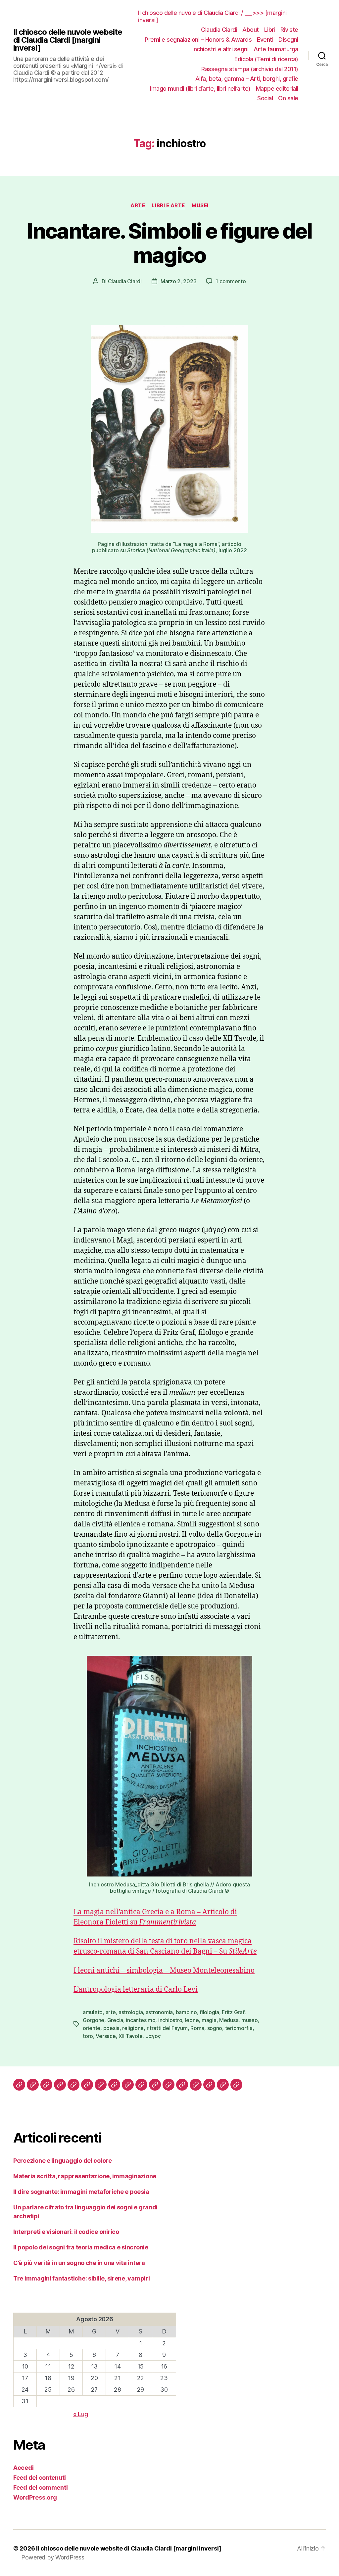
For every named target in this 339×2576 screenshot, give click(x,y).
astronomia (159, 2012)
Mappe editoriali (277, 89)
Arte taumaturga (276, 49)
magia (209, 2020)
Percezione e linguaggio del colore (63, 2161)
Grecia (115, 2020)
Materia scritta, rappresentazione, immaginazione (85, 2176)
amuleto (93, 2012)
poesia (111, 2028)
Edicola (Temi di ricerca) (266, 59)
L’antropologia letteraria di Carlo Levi (136, 1989)
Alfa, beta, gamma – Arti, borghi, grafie (247, 79)
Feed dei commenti (40, 2487)
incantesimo (141, 2020)
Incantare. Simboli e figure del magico (169, 243)
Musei (200, 205)
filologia (209, 2012)
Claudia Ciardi (219, 30)
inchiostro (170, 2020)
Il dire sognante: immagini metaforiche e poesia (81, 2192)
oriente (92, 2028)
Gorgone (94, 2020)
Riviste (289, 30)
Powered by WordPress (53, 2557)
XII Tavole (130, 2036)
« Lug (81, 2414)
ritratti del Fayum (167, 2028)
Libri (270, 30)
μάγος (153, 2036)
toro (88, 2036)
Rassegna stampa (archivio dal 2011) (250, 69)
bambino (186, 2012)
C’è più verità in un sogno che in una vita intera (79, 2263)
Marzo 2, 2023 (179, 281)
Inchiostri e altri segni (220, 49)
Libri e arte (168, 205)
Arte (138, 205)
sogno (215, 2028)
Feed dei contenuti (40, 2478)
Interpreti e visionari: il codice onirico (66, 2232)
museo (250, 2020)
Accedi (23, 2468)
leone (192, 2020)
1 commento (231, 281)
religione (133, 2028)
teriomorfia (239, 2028)
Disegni (288, 40)
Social (265, 98)
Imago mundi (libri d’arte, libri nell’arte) (200, 89)
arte (111, 2012)
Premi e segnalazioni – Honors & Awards (198, 40)
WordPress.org (35, 2497)
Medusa (229, 2020)
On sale (288, 98)
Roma (197, 2028)
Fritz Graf (233, 2012)
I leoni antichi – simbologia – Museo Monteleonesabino (164, 1971)
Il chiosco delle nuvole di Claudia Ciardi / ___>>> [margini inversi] (212, 16)
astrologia (131, 2012)
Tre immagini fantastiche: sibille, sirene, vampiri (82, 2278)
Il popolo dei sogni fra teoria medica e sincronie (81, 2247)
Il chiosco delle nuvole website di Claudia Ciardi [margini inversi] (68, 40)
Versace (106, 2036)
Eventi (265, 40)
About (251, 30)
